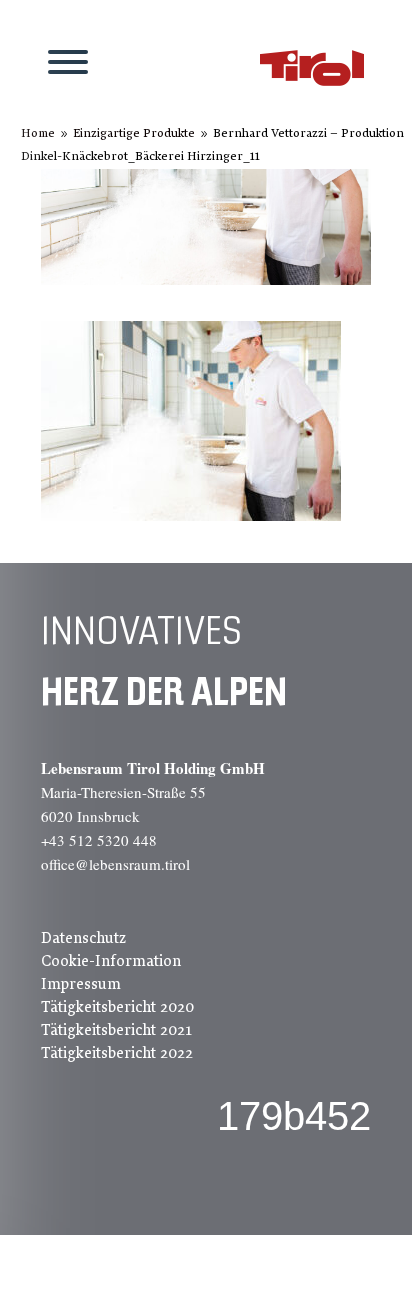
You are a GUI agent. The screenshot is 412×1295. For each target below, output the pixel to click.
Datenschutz (83, 938)
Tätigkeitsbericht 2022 (117, 1053)
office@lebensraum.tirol (115, 864)
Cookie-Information (111, 961)
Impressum (81, 984)
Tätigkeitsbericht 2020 (117, 1007)
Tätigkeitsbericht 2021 (116, 1030)
